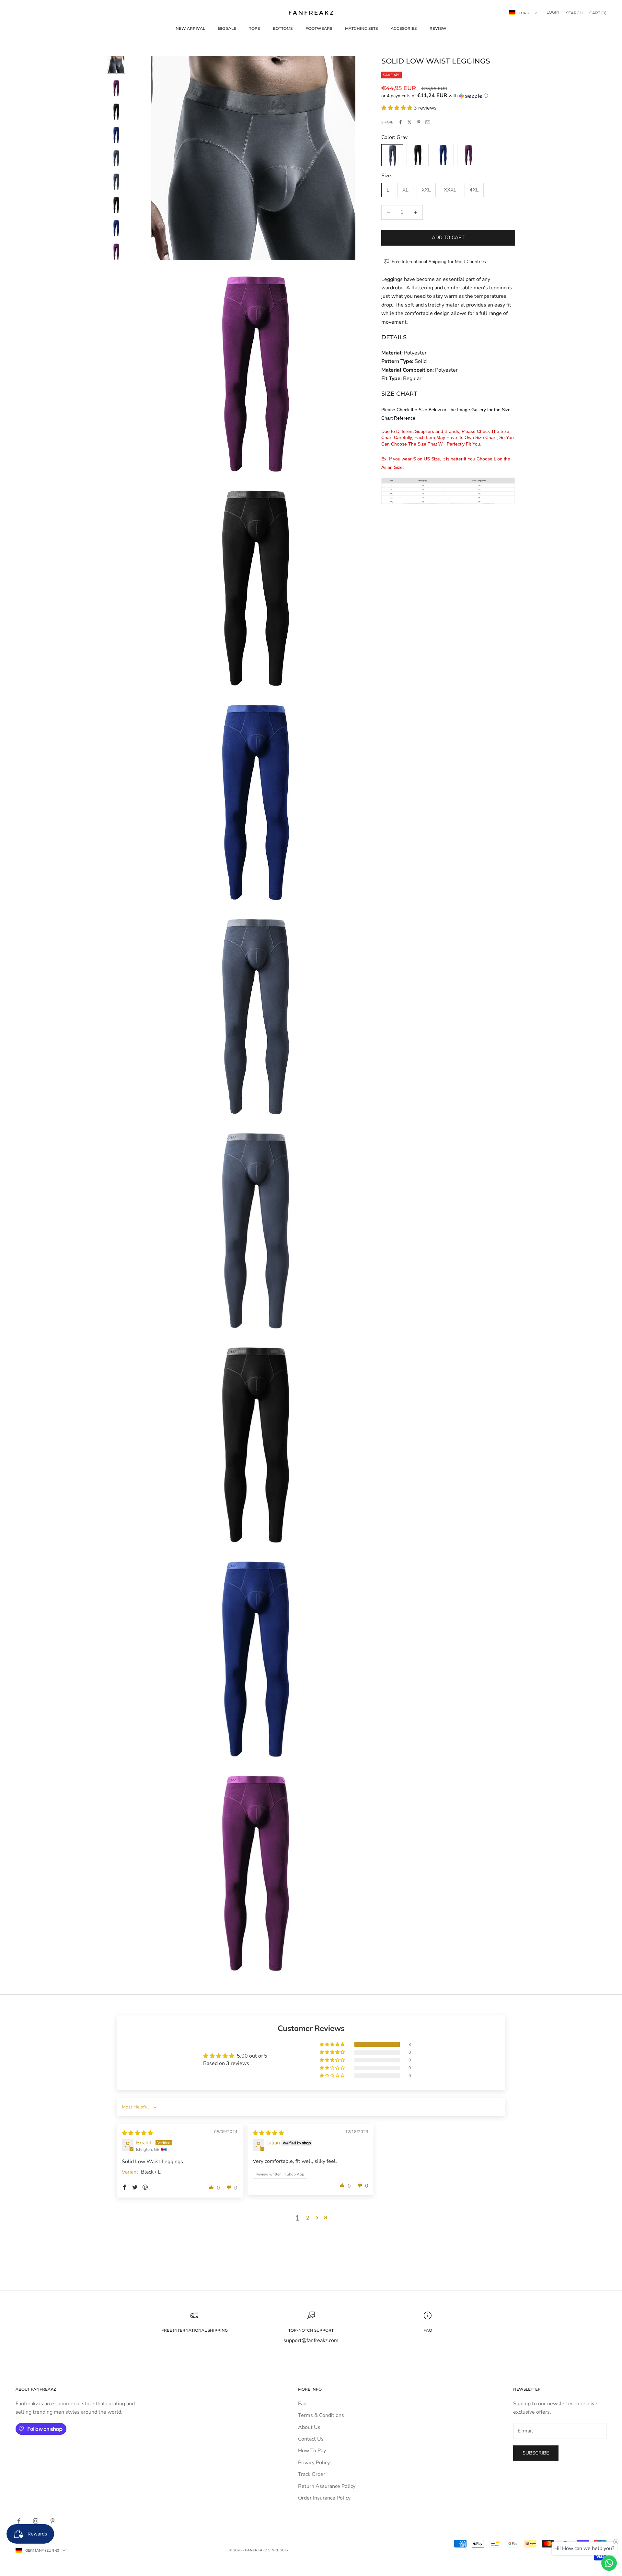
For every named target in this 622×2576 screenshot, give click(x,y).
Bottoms (283, 28)
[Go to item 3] (116, 111)
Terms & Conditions (321, 2415)
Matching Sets (361, 28)
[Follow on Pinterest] (52, 2521)
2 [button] (308, 2218)
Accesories (404, 28)
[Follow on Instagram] (36, 2521)
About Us (309, 2427)
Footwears (319, 28)
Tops (254, 28)
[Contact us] (609, 2563)
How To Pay (312, 2451)
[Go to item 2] (116, 88)
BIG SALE (227, 28)
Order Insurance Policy (324, 2498)
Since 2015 (278, 2550)
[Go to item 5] (116, 158)
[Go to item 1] (116, 65)
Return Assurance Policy (327, 2486)
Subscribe (536, 2453)
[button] (448, 96)
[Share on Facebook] (400, 122)
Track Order (312, 2474)
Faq (302, 2404)
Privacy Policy (314, 2463)
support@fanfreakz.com (311, 2340)
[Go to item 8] (116, 228)
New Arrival (190, 28)
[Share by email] (428, 122)
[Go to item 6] (116, 181)
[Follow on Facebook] (19, 2521)
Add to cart (448, 238)
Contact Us (311, 2439)
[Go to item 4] (116, 135)
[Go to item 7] (116, 205)
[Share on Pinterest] (419, 122)
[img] (137, 2133)
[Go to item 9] (116, 251)
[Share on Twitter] (409, 122)
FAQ (428, 2330)
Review (438, 28)
